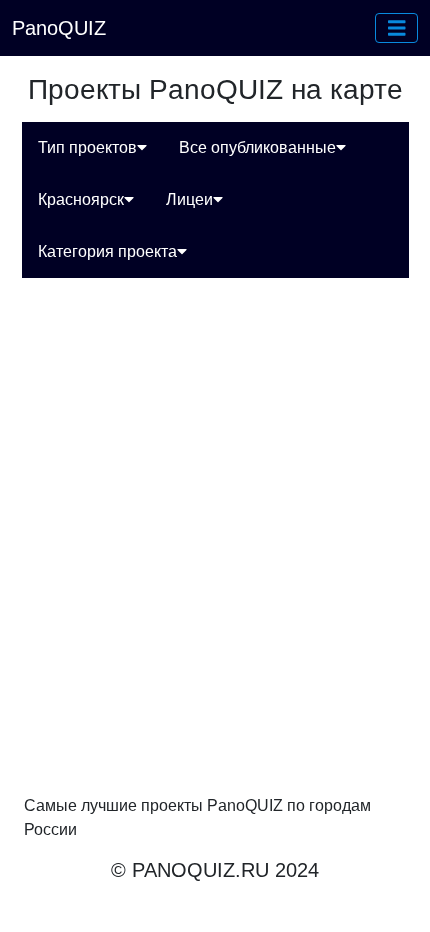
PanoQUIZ (59, 28)
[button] (397, 28)
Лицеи (189, 199)
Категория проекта (107, 251)
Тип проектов (87, 147)
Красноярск (81, 199)
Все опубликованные (257, 147)
